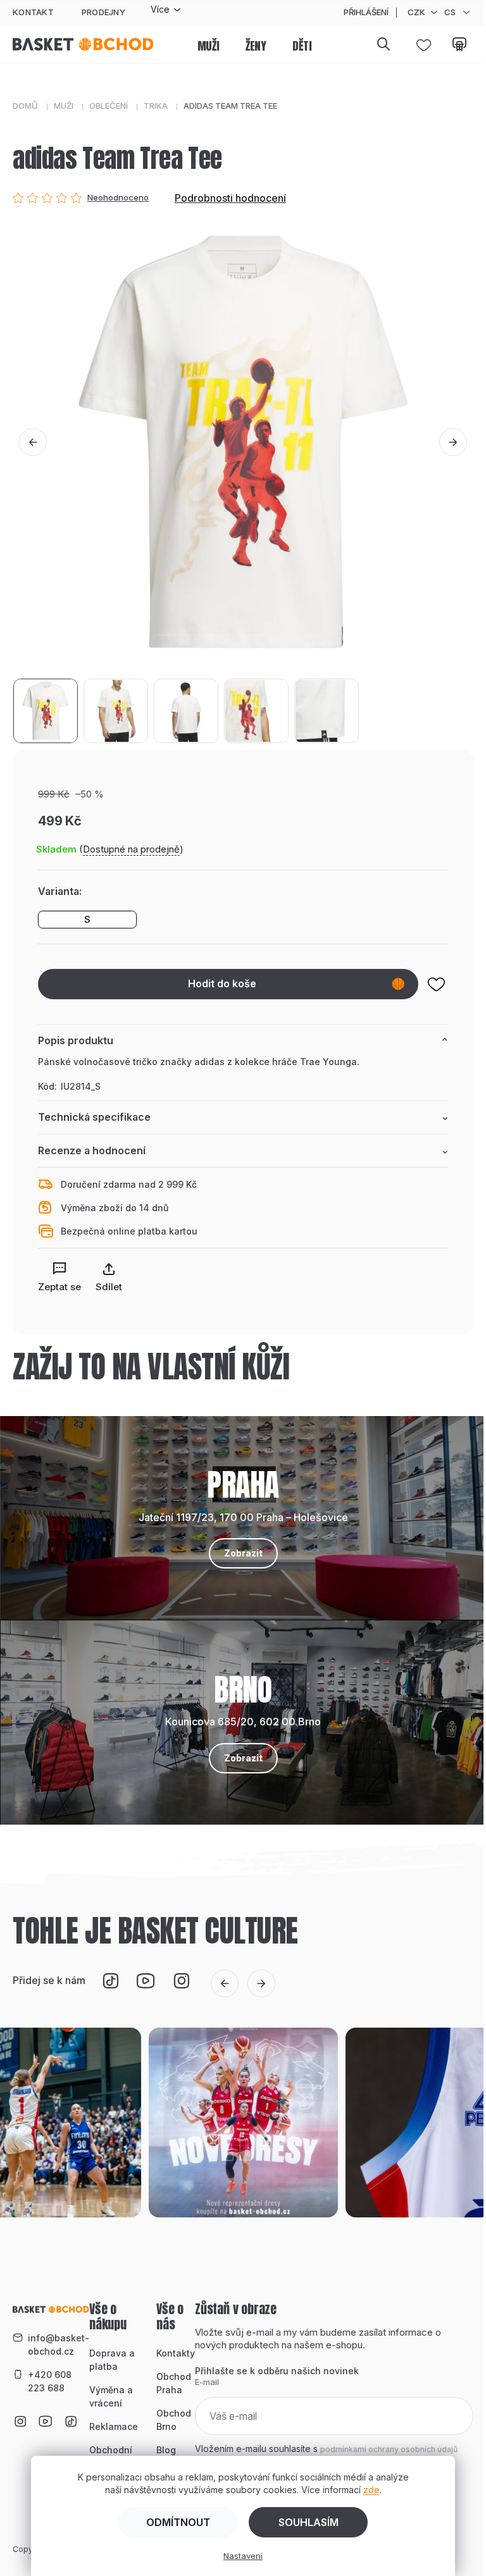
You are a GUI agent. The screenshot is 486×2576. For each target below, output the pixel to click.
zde (371, 2490)
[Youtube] (146, 1981)
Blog (166, 2450)
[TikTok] (110, 1981)
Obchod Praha (174, 2383)
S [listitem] (87, 919)
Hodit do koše (222, 983)
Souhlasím (308, 2522)
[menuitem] (209, 47)
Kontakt (33, 12)
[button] (33, 442)
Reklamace (114, 2426)
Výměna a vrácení (111, 2396)
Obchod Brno (174, 2420)
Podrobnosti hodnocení (230, 198)
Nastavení (243, 2556)
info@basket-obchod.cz (59, 2345)
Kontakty (176, 2353)
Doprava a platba (112, 2360)
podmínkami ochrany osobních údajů (389, 2449)
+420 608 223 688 (50, 2381)
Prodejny (103, 12)
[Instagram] (181, 1981)
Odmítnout (178, 2522)
